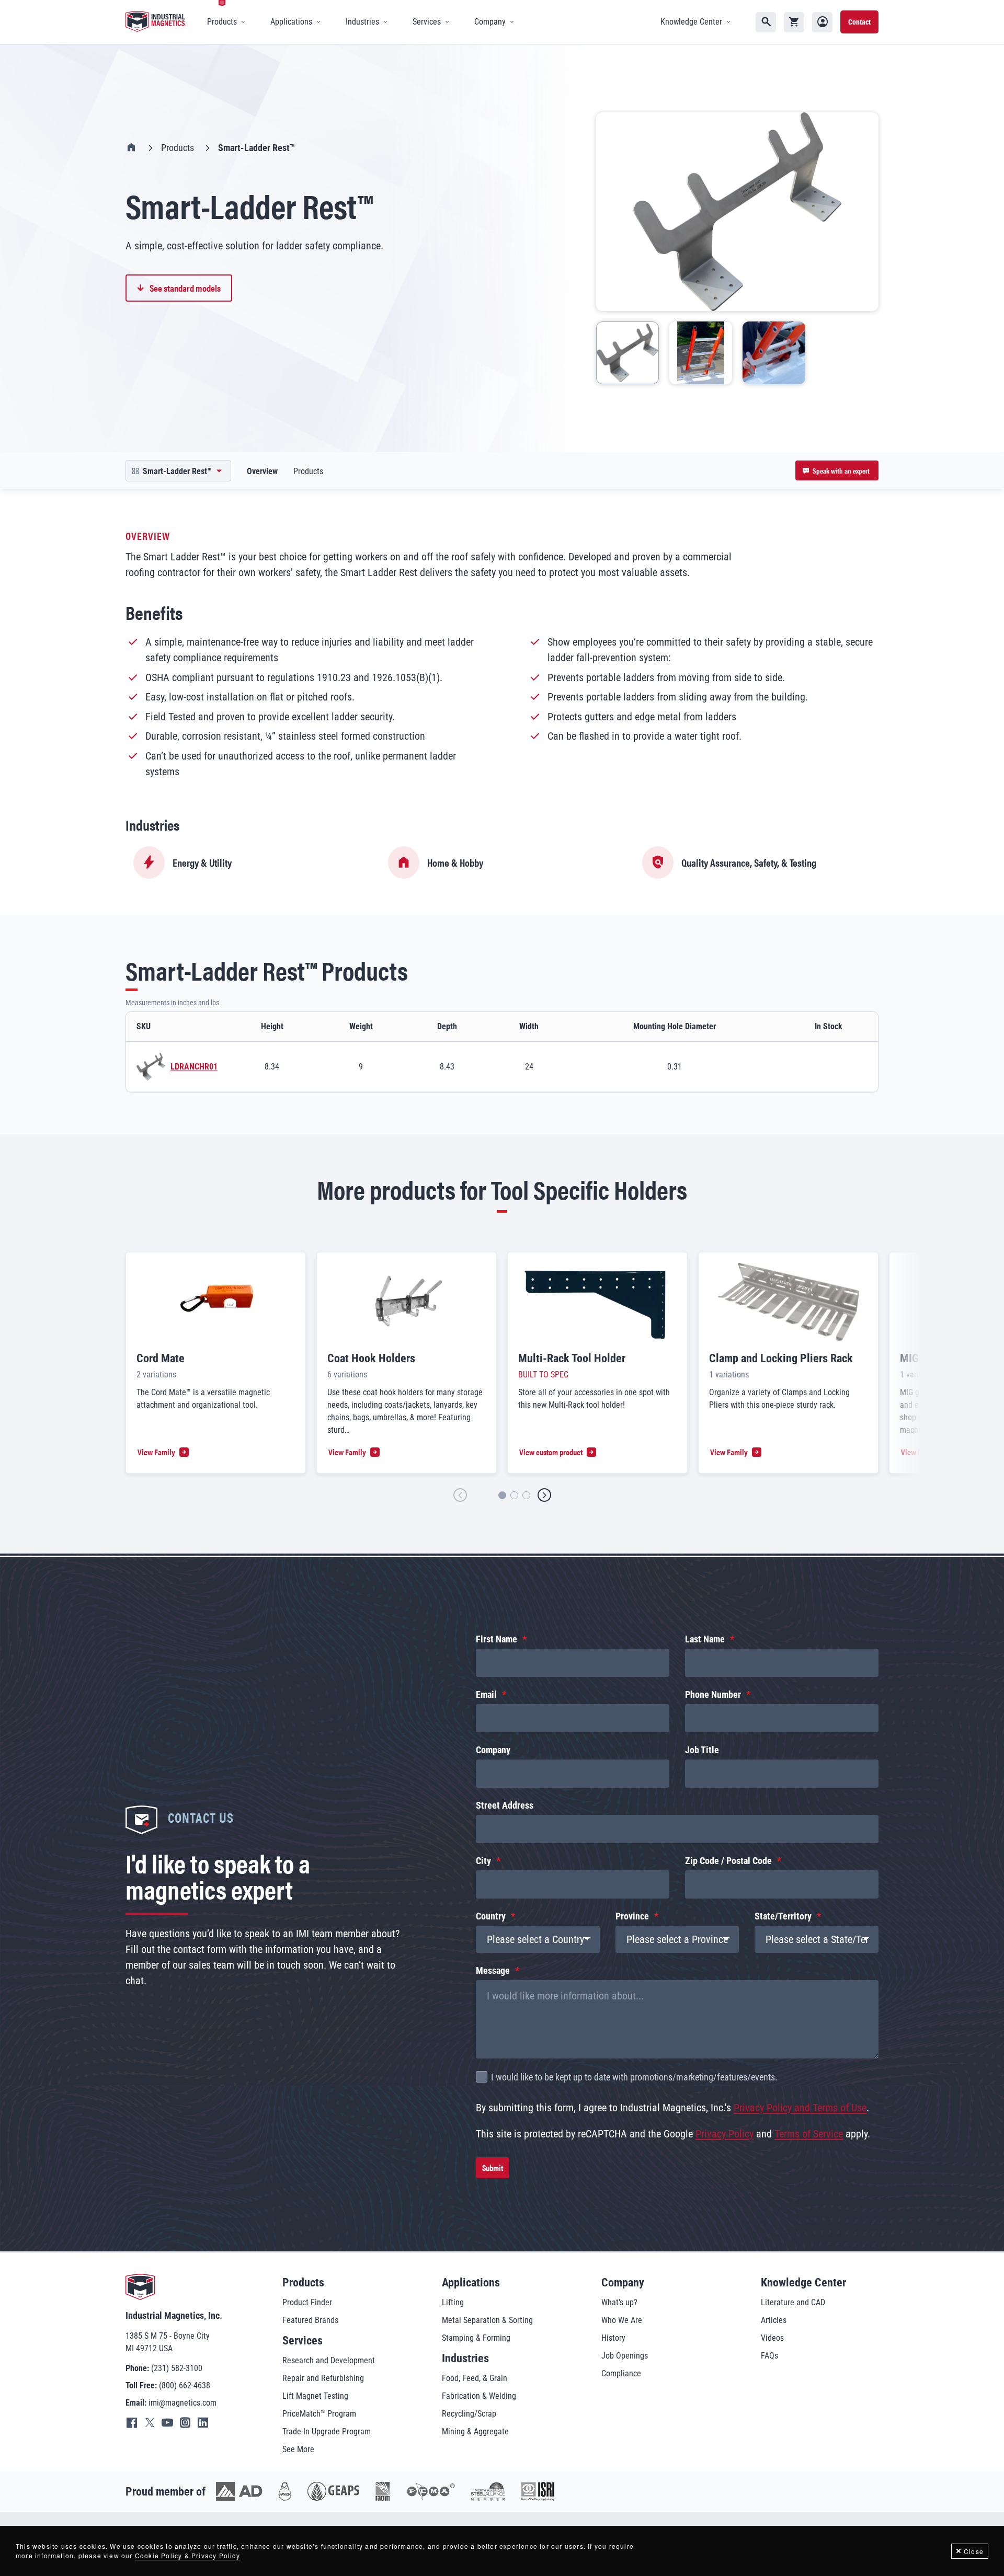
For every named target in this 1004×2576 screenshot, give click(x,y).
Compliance (621, 2373)
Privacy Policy (725, 2134)
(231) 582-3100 (177, 2368)
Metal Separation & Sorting (487, 2320)
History (613, 2338)
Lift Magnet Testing (315, 2396)
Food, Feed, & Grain (475, 2378)
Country (491, 1916)
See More (298, 2449)
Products (178, 148)
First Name (497, 1639)
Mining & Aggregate (475, 2431)
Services (303, 2341)
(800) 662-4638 (185, 2385)
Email (486, 1694)
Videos (772, 2338)
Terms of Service (809, 2134)
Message (493, 1970)
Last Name (705, 1639)
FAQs (769, 2356)
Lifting (453, 2302)
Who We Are (622, 2320)
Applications (471, 2282)
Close (974, 2551)
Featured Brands (310, 2320)
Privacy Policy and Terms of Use (800, 2108)
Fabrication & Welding (479, 2396)
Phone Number (713, 1694)
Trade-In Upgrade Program (327, 2431)
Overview (262, 471)
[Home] (156, 22)
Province (632, 1916)
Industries (465, 2358)
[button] (460, 1495)
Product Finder (307, 2302)
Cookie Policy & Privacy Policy (187, 2555)
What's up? (619, 2302)
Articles (774, 2320)
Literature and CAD (793, 2302)
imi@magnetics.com (182, 2403)
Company (493, 1750)
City (483, 1861)
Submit (493, 2167)
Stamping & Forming (476, 2338)
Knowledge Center (803, 2282)
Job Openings (625, 2356)
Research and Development (329, 2360)
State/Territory (783, 1916)
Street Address (505, 1805)
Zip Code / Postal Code (728, 1861)
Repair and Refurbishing (323, 2378)
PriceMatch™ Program (319, 2414)
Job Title (702, 1750)
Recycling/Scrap (469, 2414)
